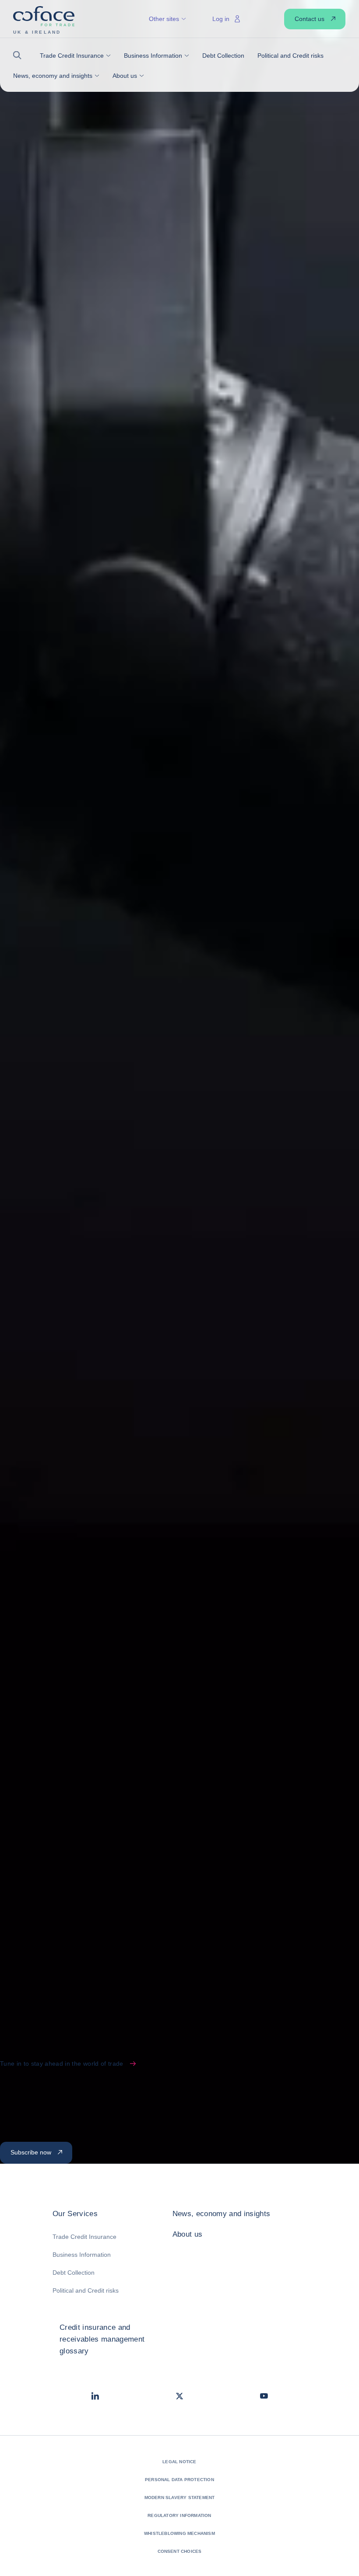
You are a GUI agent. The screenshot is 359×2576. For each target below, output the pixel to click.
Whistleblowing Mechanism (179, 2533)
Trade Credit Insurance (84, 2237)
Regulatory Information (179, 2515)
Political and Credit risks (86, 2290)
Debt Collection (74, 2273)
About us (188, 2234)
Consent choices (180, 2551)
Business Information (82, 2255)
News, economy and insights (222, 2214)
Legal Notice (179, 2462)
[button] (20, 55)
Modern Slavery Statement (180, 2498)
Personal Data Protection (179, 2480)
